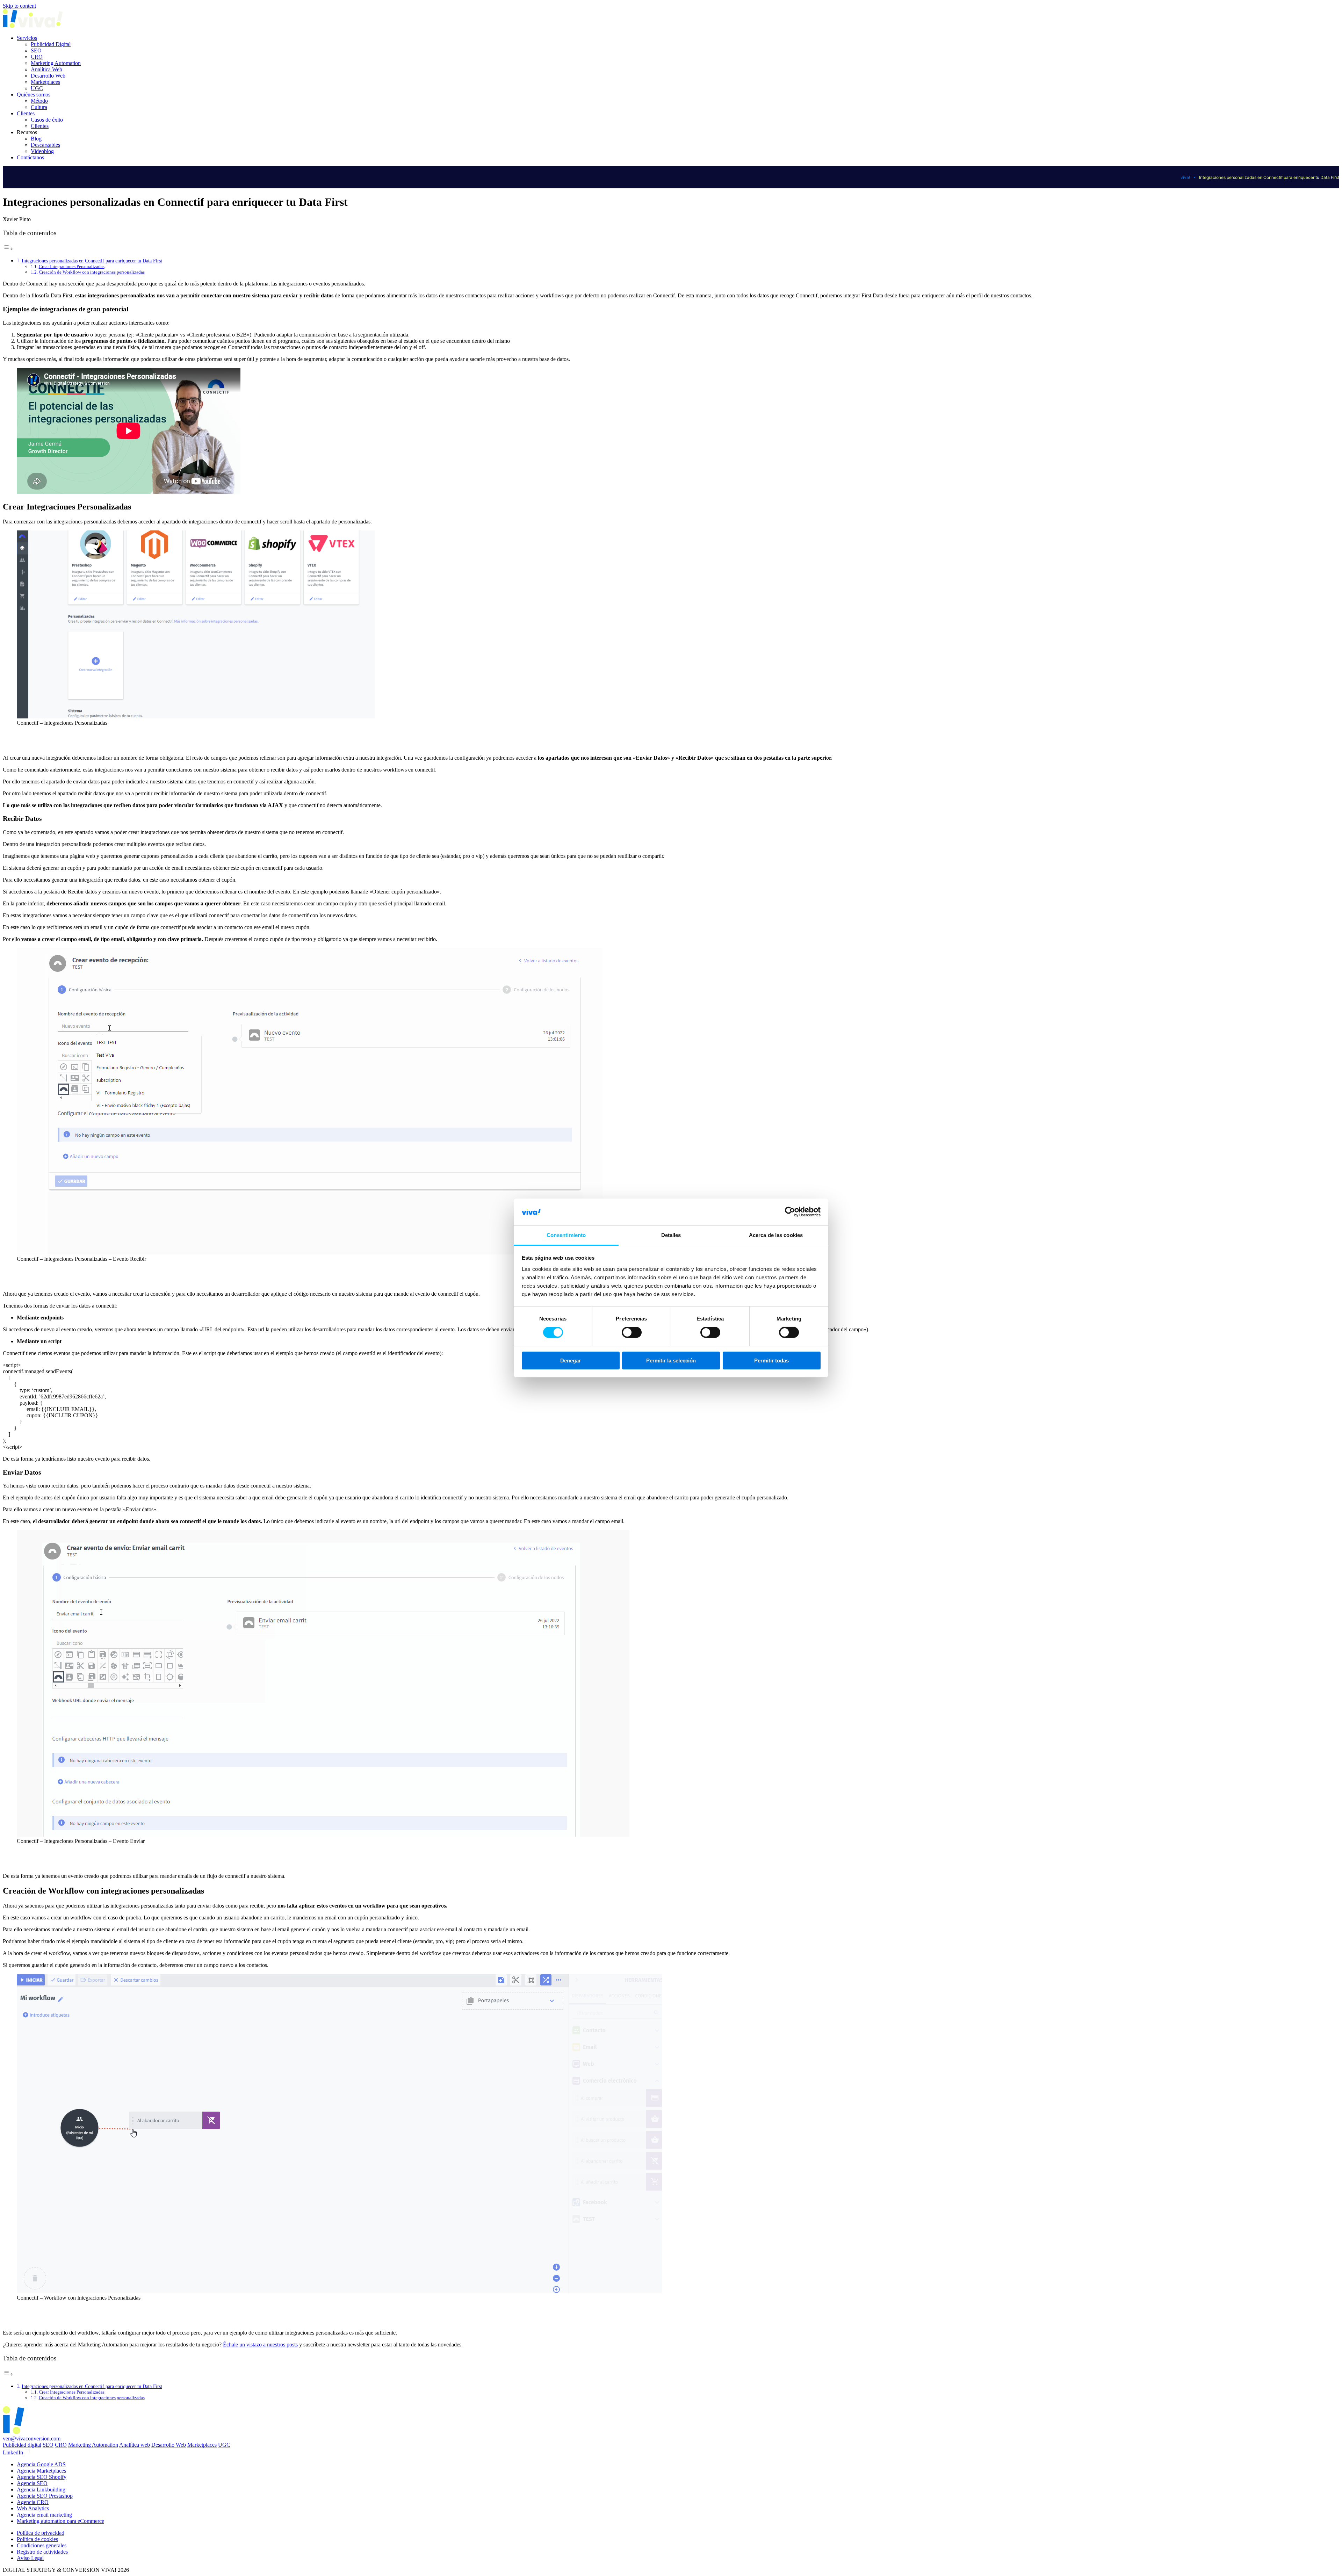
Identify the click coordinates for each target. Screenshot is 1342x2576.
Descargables (45, 145)
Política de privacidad (41, 2533)
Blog (36, 139)
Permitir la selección (671, 1361)
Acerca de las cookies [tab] (776, 1235)
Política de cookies (37, 2539)
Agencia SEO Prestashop (45, 2496)
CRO (37, 57)
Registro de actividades (42, 2552)
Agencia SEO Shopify (42, 2477)
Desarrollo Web (48, 76)
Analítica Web (46, 69)
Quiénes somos (34, 95)
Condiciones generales (42, 2545)
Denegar (571, 1361)
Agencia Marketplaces (41, 2471)
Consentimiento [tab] (566, 1235)
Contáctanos (30, 157)
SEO (36, 50)
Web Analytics (33, 2508)
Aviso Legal (30, 2558)
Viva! (1185, 177)
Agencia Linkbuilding (41, 2490)
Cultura (39, 107)
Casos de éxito (47, 120)
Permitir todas (771, 1361)
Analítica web (135, 2445)
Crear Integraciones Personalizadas (72, 266)
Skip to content (19, 6)
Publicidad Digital (51, 44)
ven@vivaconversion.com (32, 2438)
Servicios (27, 38)
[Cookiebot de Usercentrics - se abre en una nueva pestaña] (790, 1212)
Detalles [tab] (671, 1235)
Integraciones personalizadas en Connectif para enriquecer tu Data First (92, 261)
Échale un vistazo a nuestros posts (260, 2345)
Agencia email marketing (44, 2515)
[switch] (632, 1332)
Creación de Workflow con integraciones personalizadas (92, 272)
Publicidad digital (22, 2445)
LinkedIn (14, 2452)
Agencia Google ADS (41, 2464)
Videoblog (42, 151)
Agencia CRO (33, 2502)
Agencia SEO (32, 2483)
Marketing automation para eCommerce (60, 2521)
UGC (37, 88)
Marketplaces (45, 82)
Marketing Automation (56, 63)
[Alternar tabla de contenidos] (8, 249)
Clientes (26, 113)
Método (39, 101)
